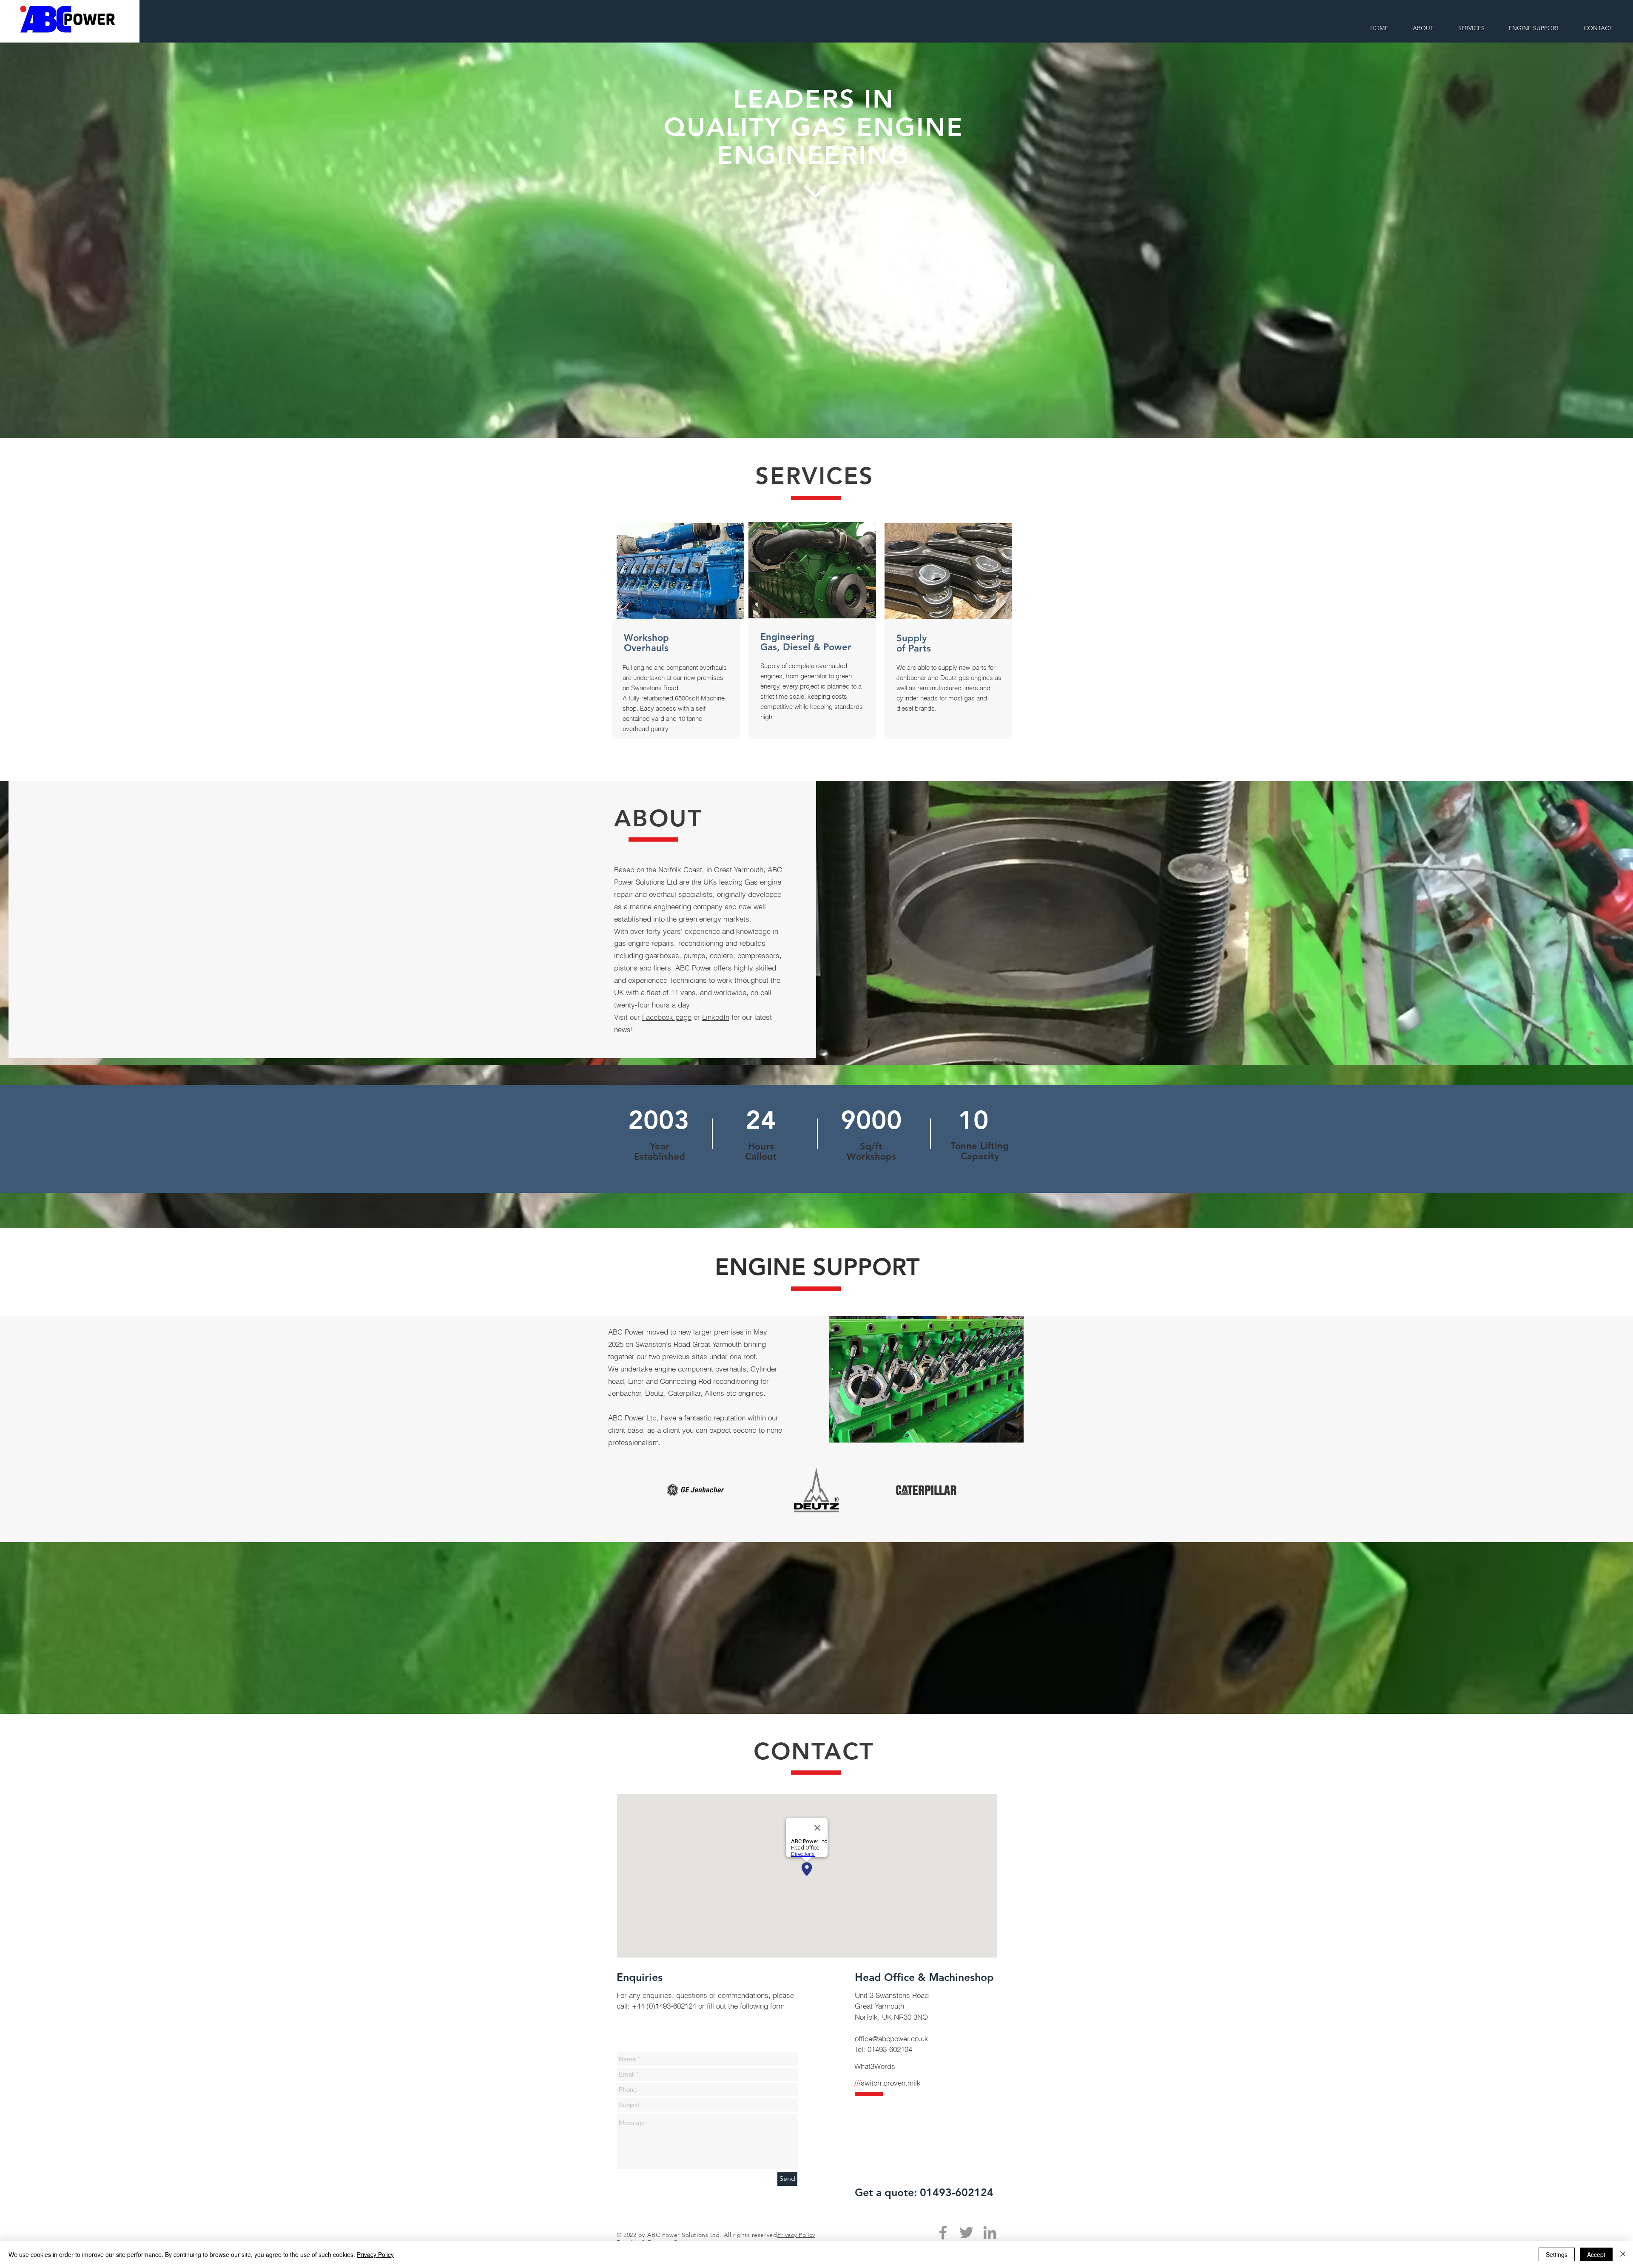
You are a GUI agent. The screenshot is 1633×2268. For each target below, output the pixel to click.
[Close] (1623, 2254)
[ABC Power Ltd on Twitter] (966, 2232)
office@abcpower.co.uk (892, 2039)
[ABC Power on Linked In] (990, 2232)
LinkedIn (716, 1017)
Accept (1596, 2254)
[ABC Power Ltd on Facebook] (943, 2232)
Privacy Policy (375, 2254)
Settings (1557, 2254)
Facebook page (667, 1017)
